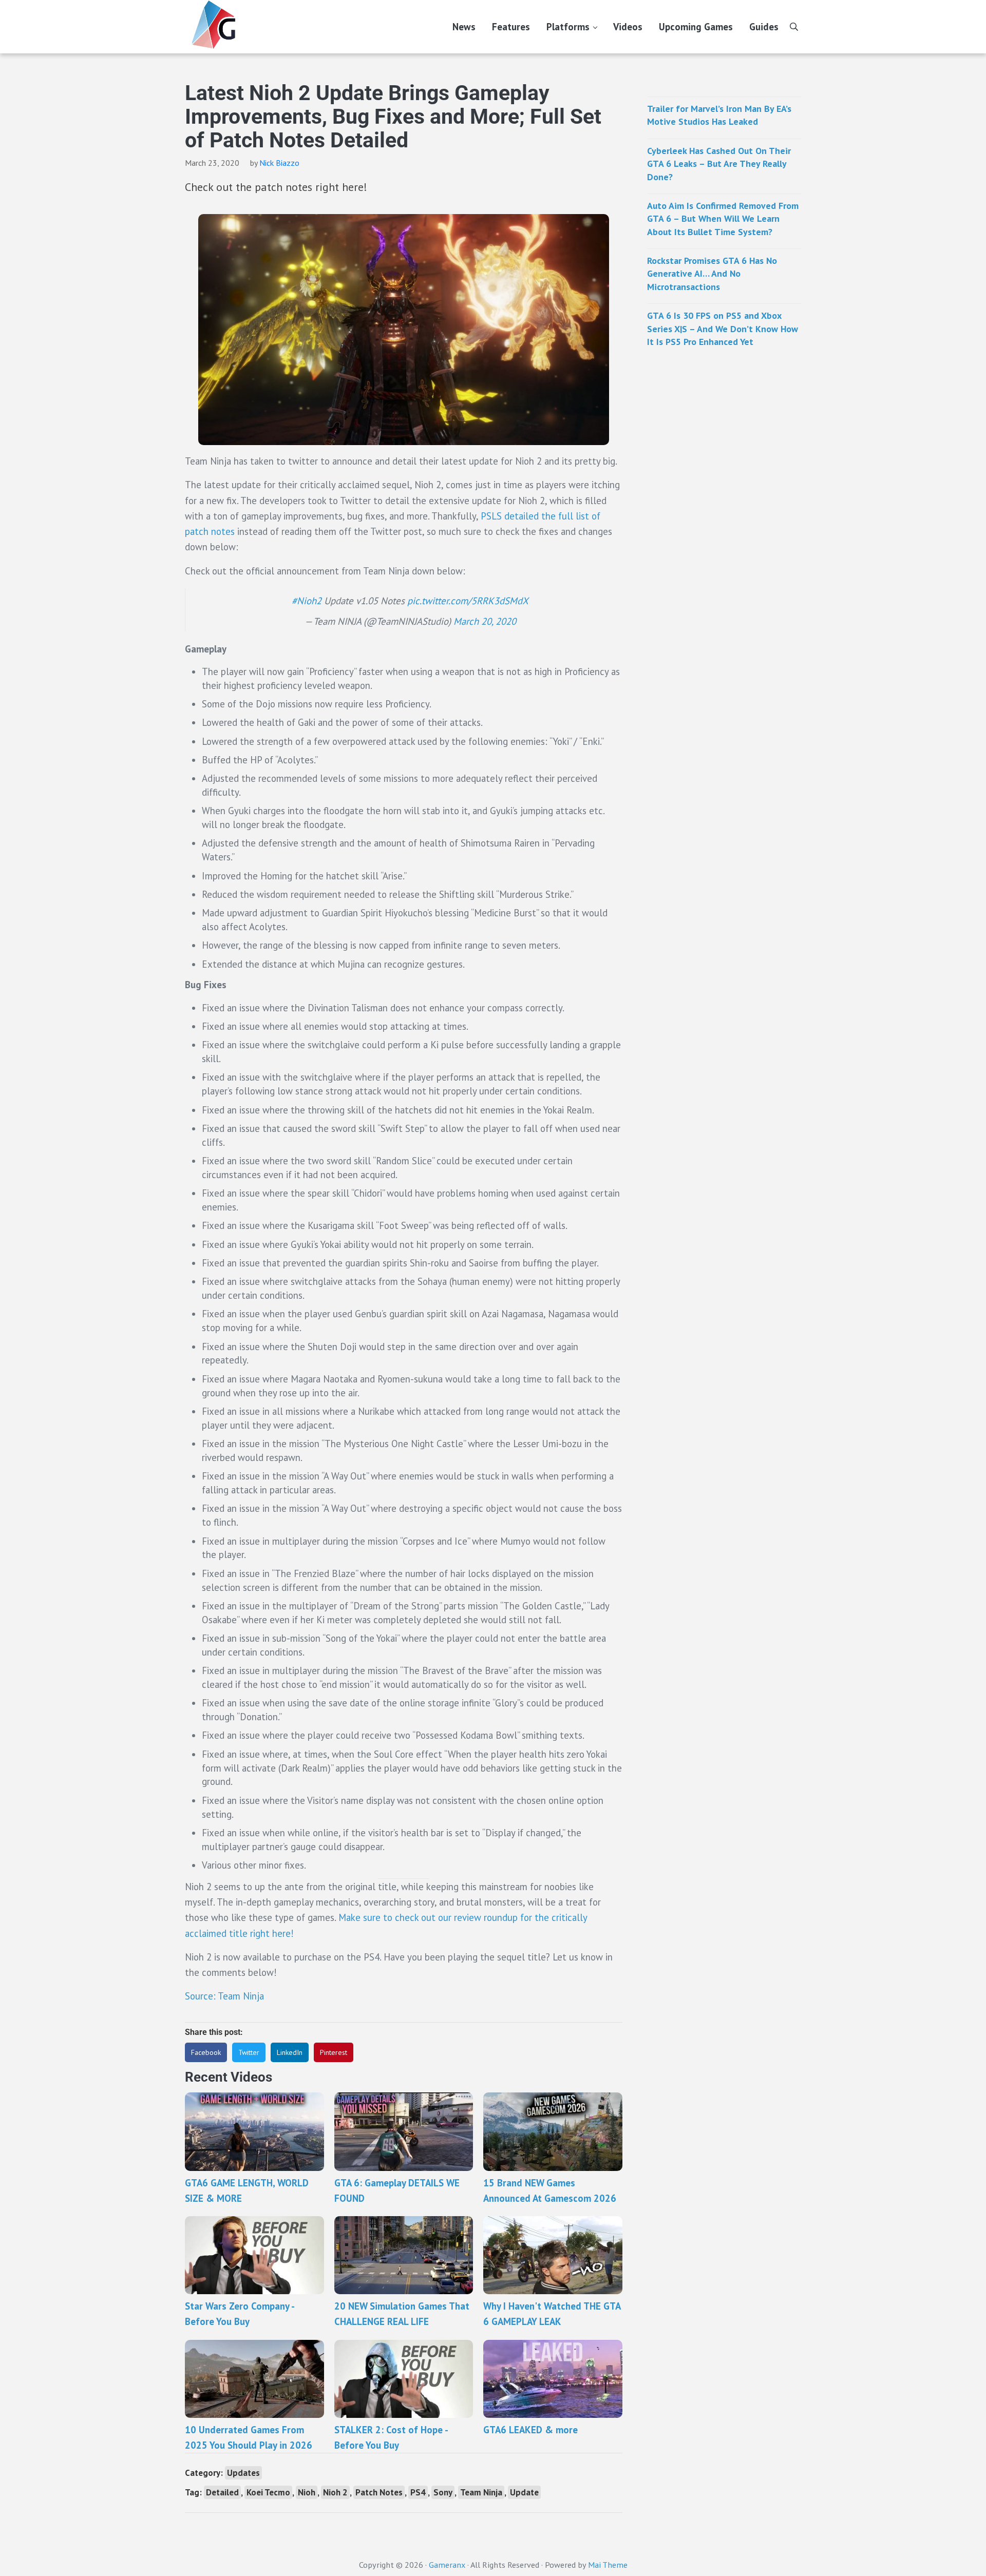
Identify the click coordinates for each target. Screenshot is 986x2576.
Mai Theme (608, 2565)
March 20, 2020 (485, 621)
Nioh (307, 2492)
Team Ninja (481, 2492)
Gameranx (447, 2565)
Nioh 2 (335, 2492)
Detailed (222, 2492)
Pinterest (334, 2052)
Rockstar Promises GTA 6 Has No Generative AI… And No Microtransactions (712, 274)
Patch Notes (379, 2492)
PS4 (418, 2492)
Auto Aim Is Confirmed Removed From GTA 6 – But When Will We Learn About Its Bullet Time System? (723, 219)
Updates (243, 2473)
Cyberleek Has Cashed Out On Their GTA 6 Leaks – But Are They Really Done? (719, 164)
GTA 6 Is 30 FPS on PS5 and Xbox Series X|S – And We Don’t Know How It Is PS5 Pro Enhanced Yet (723, 329)
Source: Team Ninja (224, 1996)
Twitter (249, 2052)
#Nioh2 (307, 601)
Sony (443, 2492)
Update (524, 2492)
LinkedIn (290, 2052)
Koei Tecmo (268, 2492)
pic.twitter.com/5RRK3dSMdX (468, 601)
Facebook (206, 2052)
